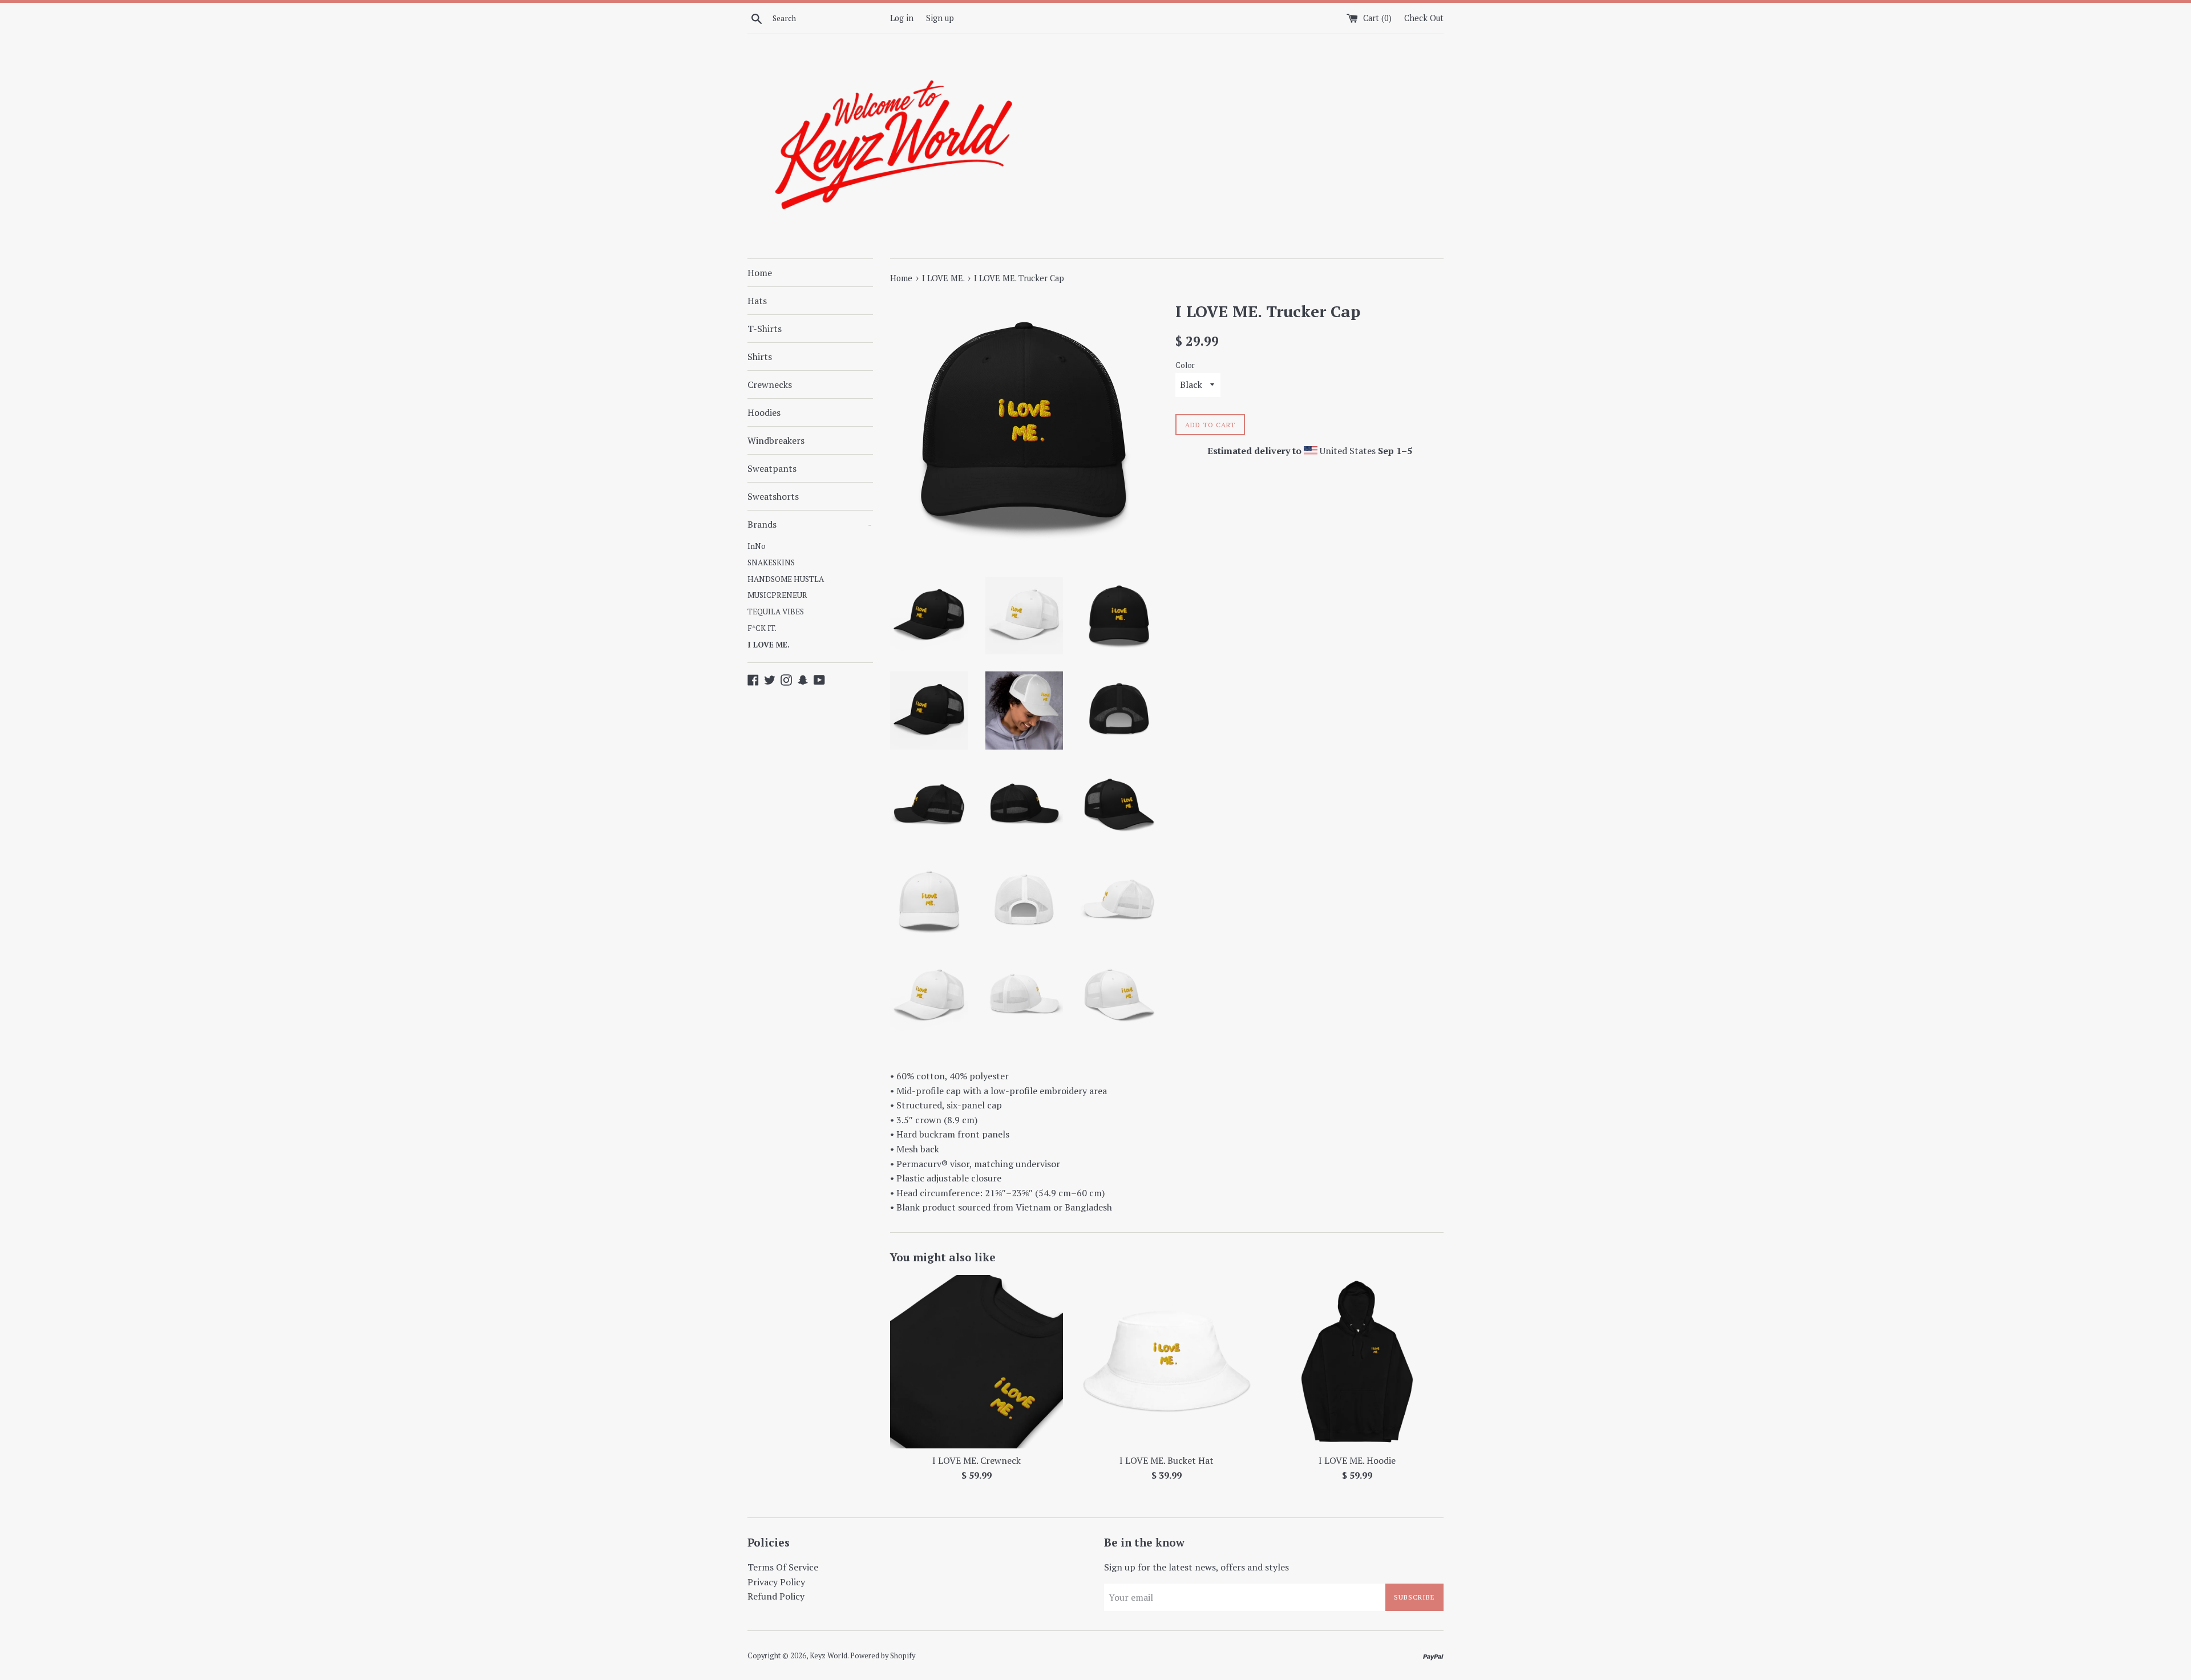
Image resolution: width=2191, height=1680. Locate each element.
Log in (902, 18)
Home (760, 273)
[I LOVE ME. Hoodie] (1357, 1361)
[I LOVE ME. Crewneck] (977, 1361)
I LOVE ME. (769, 645)
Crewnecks (770, 384)
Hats (757, 301)
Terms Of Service (783, 1567)
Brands (810, 524)
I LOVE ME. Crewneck (977, 1461)
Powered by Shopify (883, 1656)
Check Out (1424, 18)
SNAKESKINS (771, 562)
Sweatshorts (773, 496)
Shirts (760, 357)
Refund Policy (776, 1596)
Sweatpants (772, 468)
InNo (757, 546)
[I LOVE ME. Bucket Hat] (1167, 1361)
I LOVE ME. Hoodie (1357, 1461)
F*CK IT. (762, 628)
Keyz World (828, 1656)
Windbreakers (776, 440)
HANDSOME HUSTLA (786, 579)
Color (1185, 365)
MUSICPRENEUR (777, 595)
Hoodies (764, 412)
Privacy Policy (776, 1582)
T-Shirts (765, 329)
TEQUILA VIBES (776, 612)
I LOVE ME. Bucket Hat (1167, 1461)
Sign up (940, 18)
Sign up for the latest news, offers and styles (1196, 1567)
